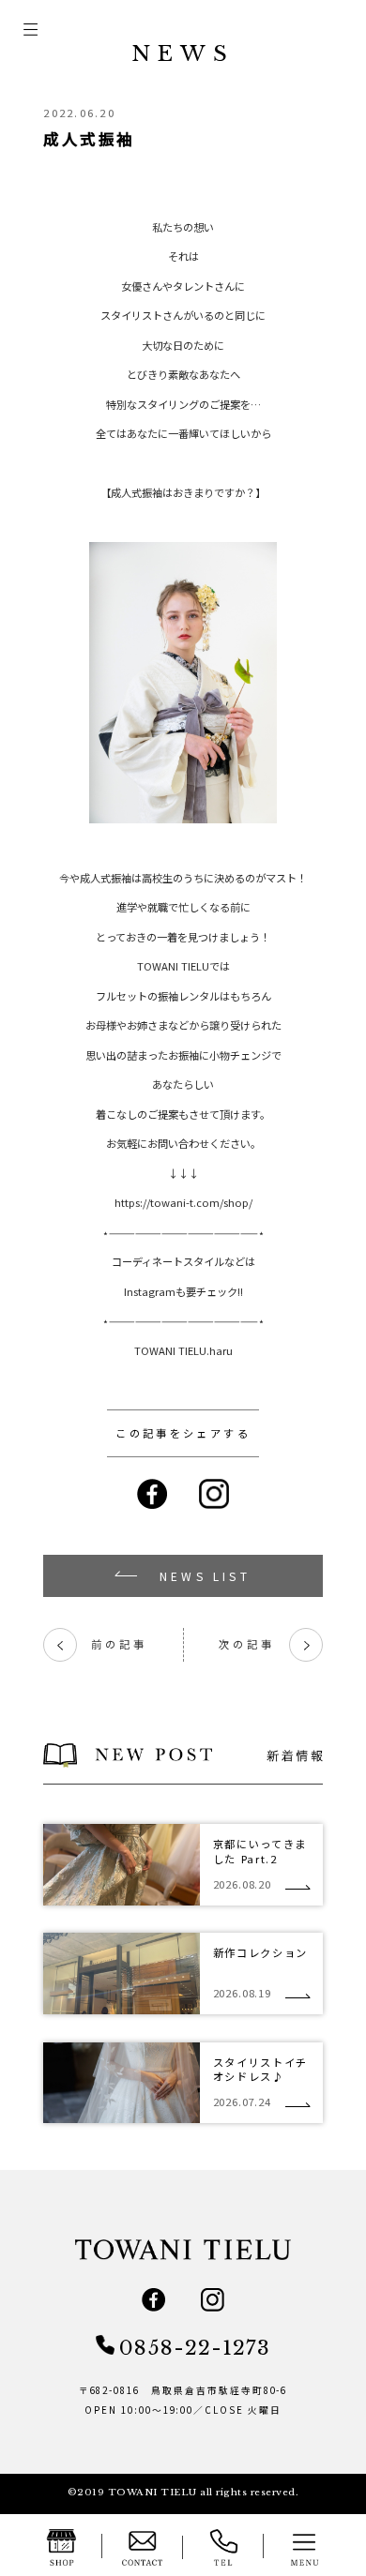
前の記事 (101, 1644)
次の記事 (265, 1644)
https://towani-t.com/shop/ (183, 1202)
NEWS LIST (205, 1576)
